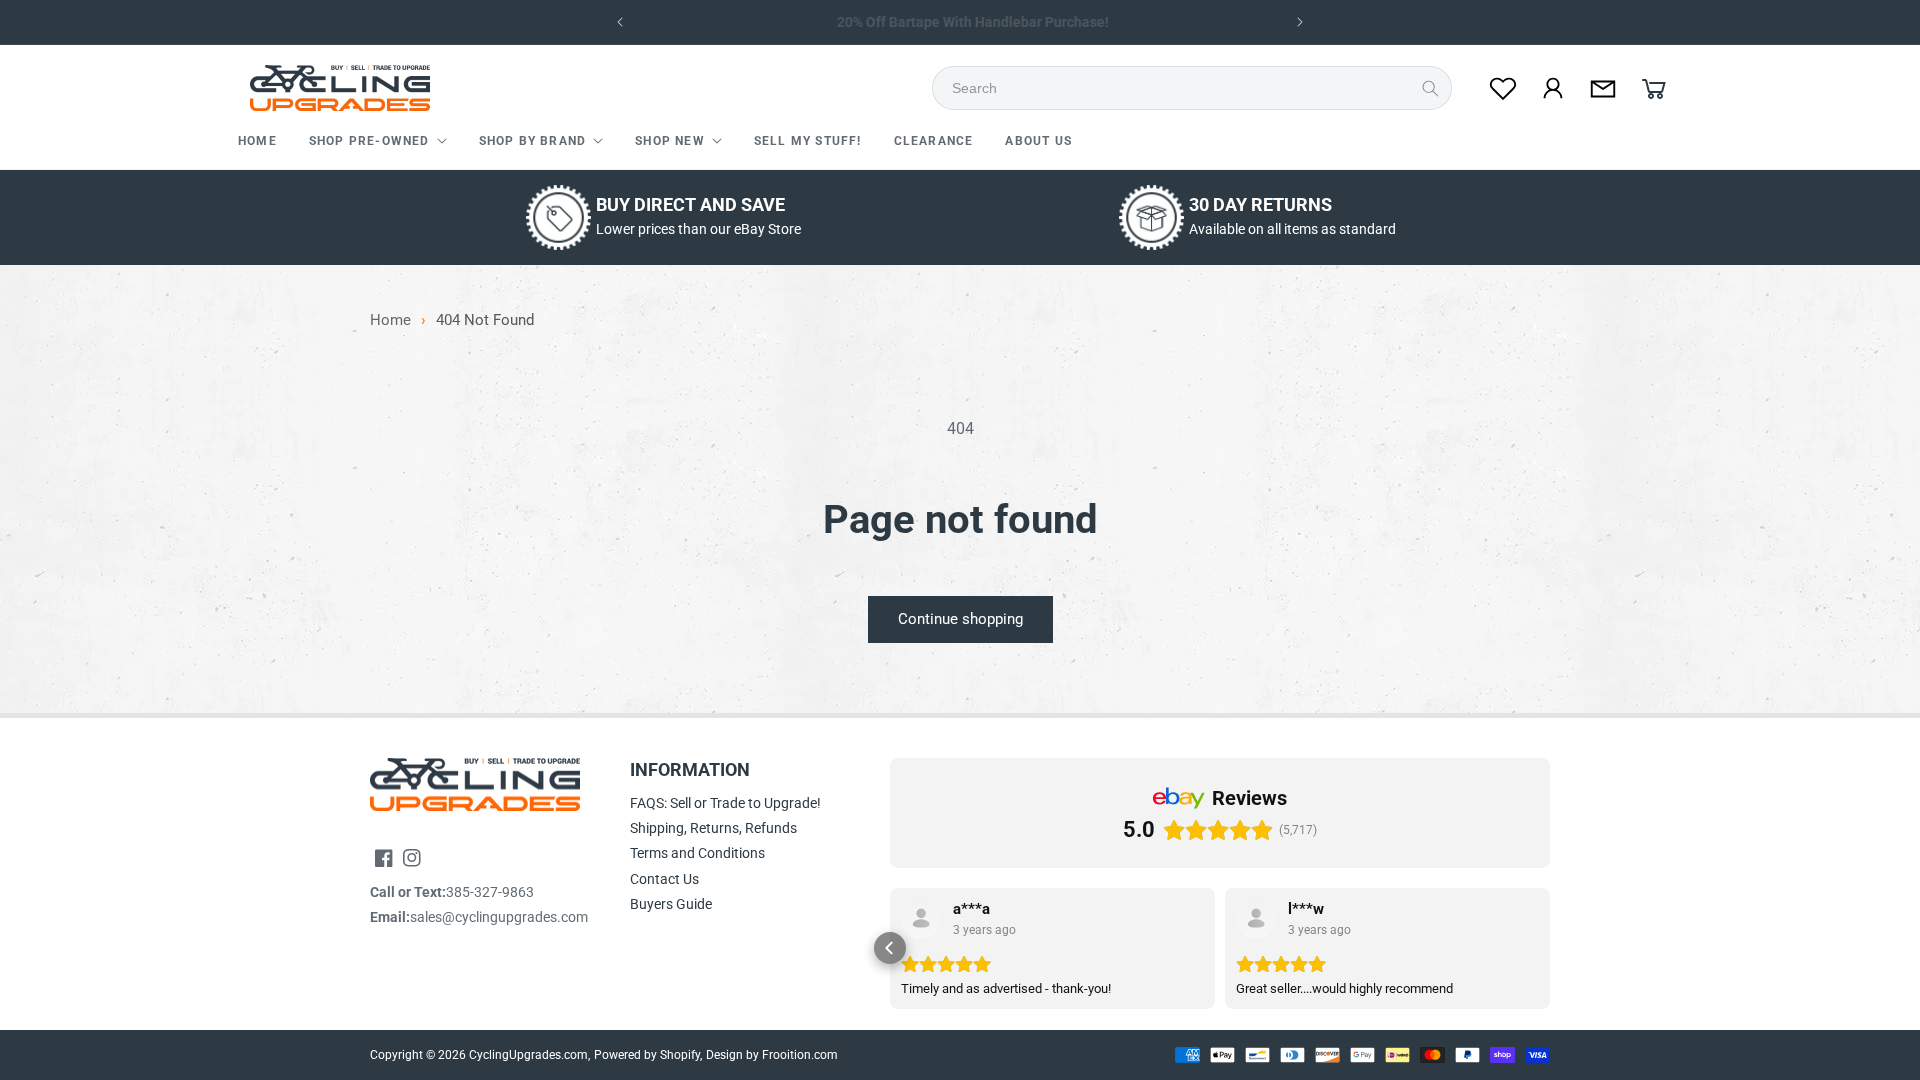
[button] (378, 142)
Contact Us (664, 879)
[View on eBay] (921, 919)
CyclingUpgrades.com (528, 1055)
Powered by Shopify (647, 1055)
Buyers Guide (671, 904)
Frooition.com (800, 1055)
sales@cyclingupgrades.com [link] (499, 917)
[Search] (1430, 88)
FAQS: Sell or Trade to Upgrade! (725, 803)
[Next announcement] (1300, 22)
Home (390, 320)
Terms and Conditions (697, 853)
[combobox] (1198, 88)
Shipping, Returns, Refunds (713, 828)
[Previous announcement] (620, 22)
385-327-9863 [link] (490, 892)
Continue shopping (960, 619)
